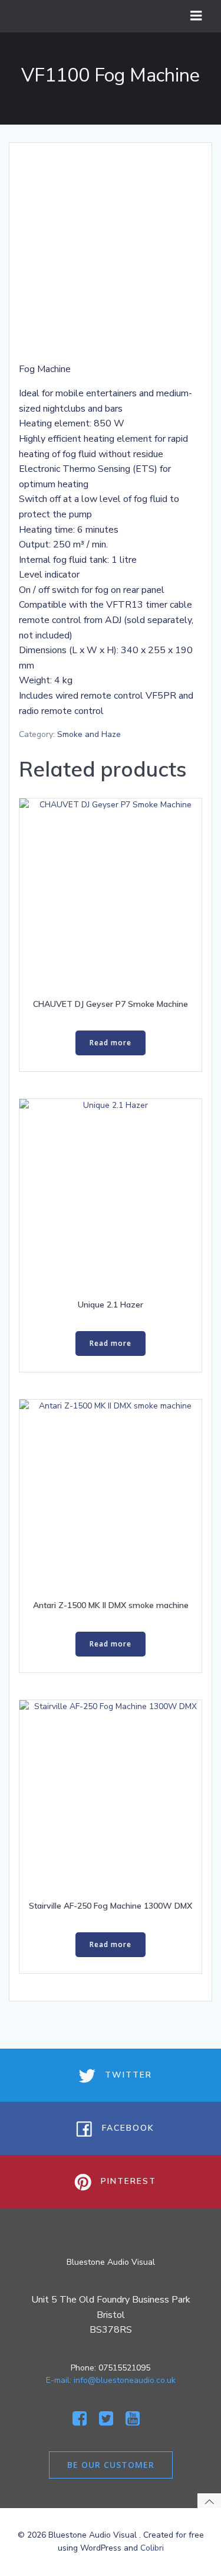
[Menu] (196, 16)
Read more (111, 1043)
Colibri (152, 2548)
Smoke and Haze (89, 734)
